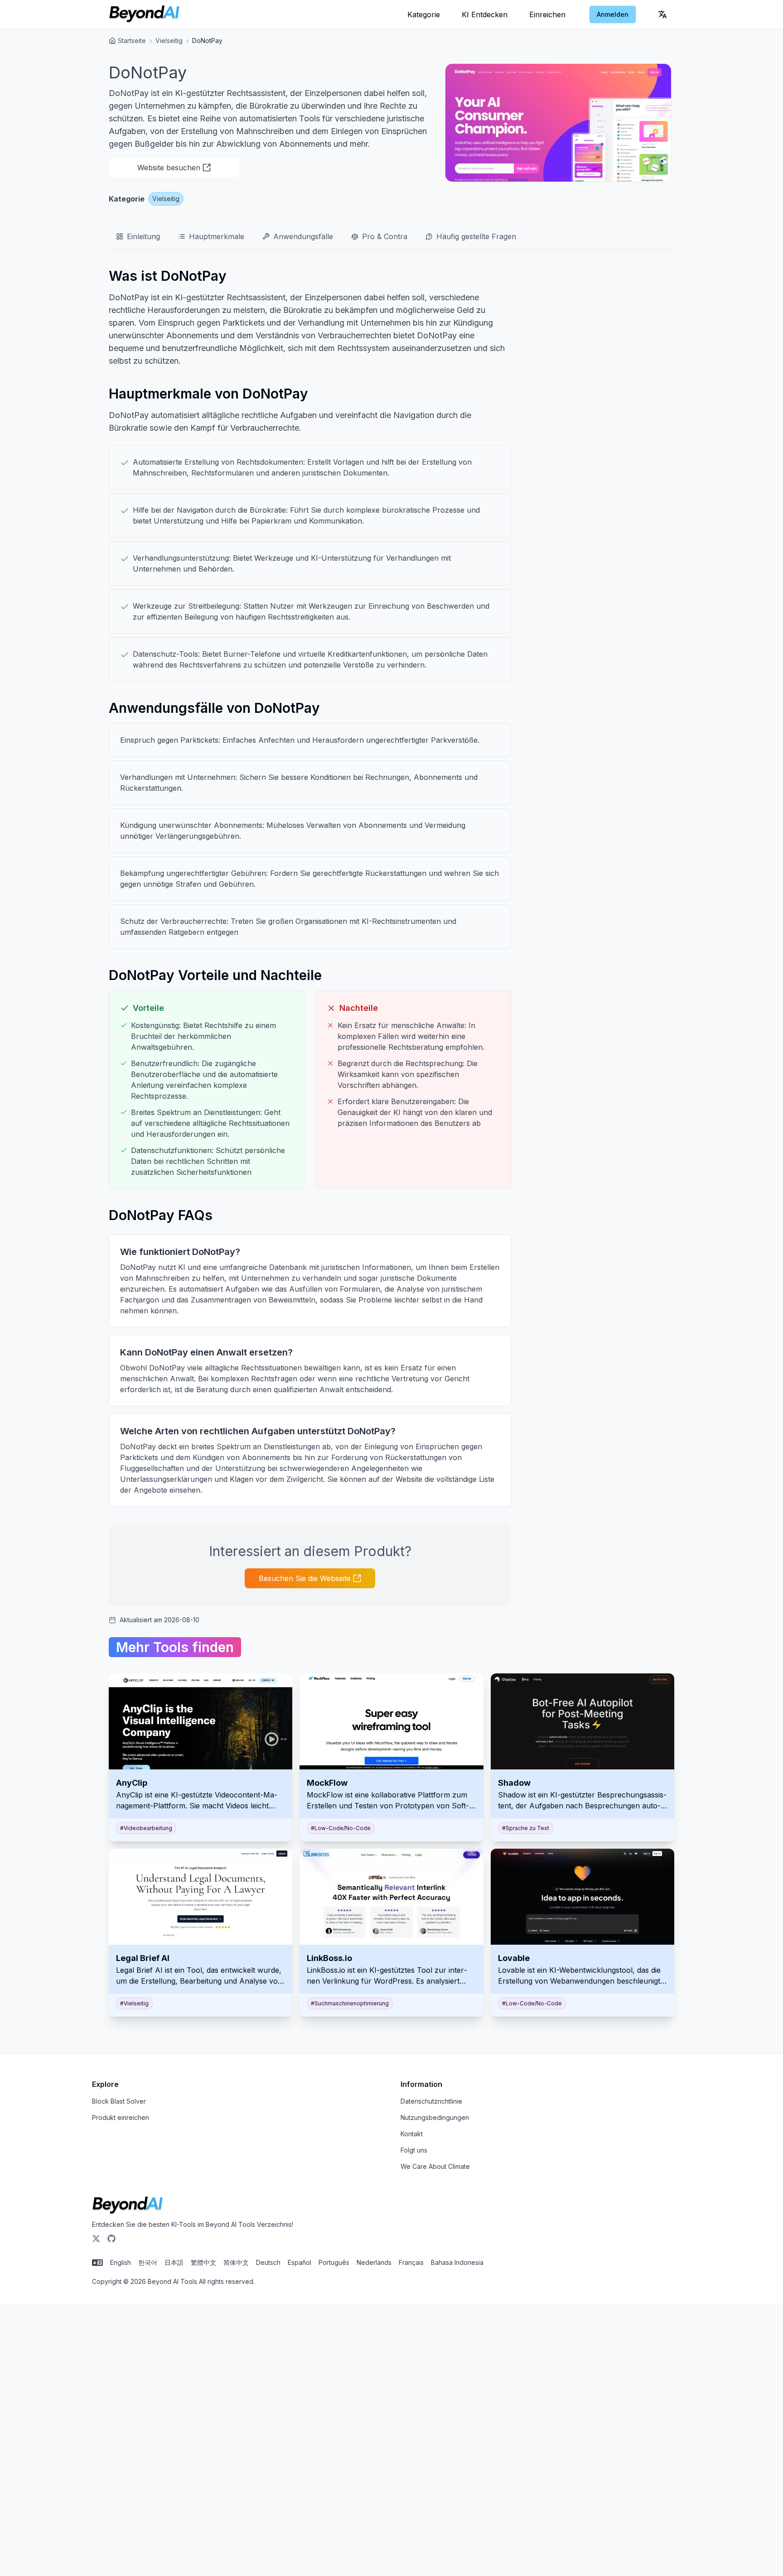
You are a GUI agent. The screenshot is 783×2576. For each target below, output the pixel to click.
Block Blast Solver (119, 2101)
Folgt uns (414, 2150)
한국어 (148, 2262)
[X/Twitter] (96, 2239)
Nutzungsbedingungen (435, 2117)
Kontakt (412, 2134)
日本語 (174, 2262)
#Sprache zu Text (526, 1828)
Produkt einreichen (121, 2117)
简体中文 (236, 2262)
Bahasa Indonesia (457, 2262)
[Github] (111, 2239)
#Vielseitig (134, 2003)
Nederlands (374, 2262)
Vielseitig (169, 41)
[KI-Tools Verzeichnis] (144, 14)
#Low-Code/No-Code (341, 1828)
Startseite (132, 41)
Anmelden (613, 14)
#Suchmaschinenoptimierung (350, 2003)
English (121, 2262)
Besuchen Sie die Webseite (305, 1578)
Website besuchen (169, 168)
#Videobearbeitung (146, 1828)
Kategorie (424, 14)
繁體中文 (203, 2262)
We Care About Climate (435, 2166)
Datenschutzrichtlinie (431, 2101)
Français (411, 2262)
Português (334, 2262)
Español (300, 2262)
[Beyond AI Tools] (128, 2206)
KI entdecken (485, 14)
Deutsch (268, 2262)
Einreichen (547, 14)
